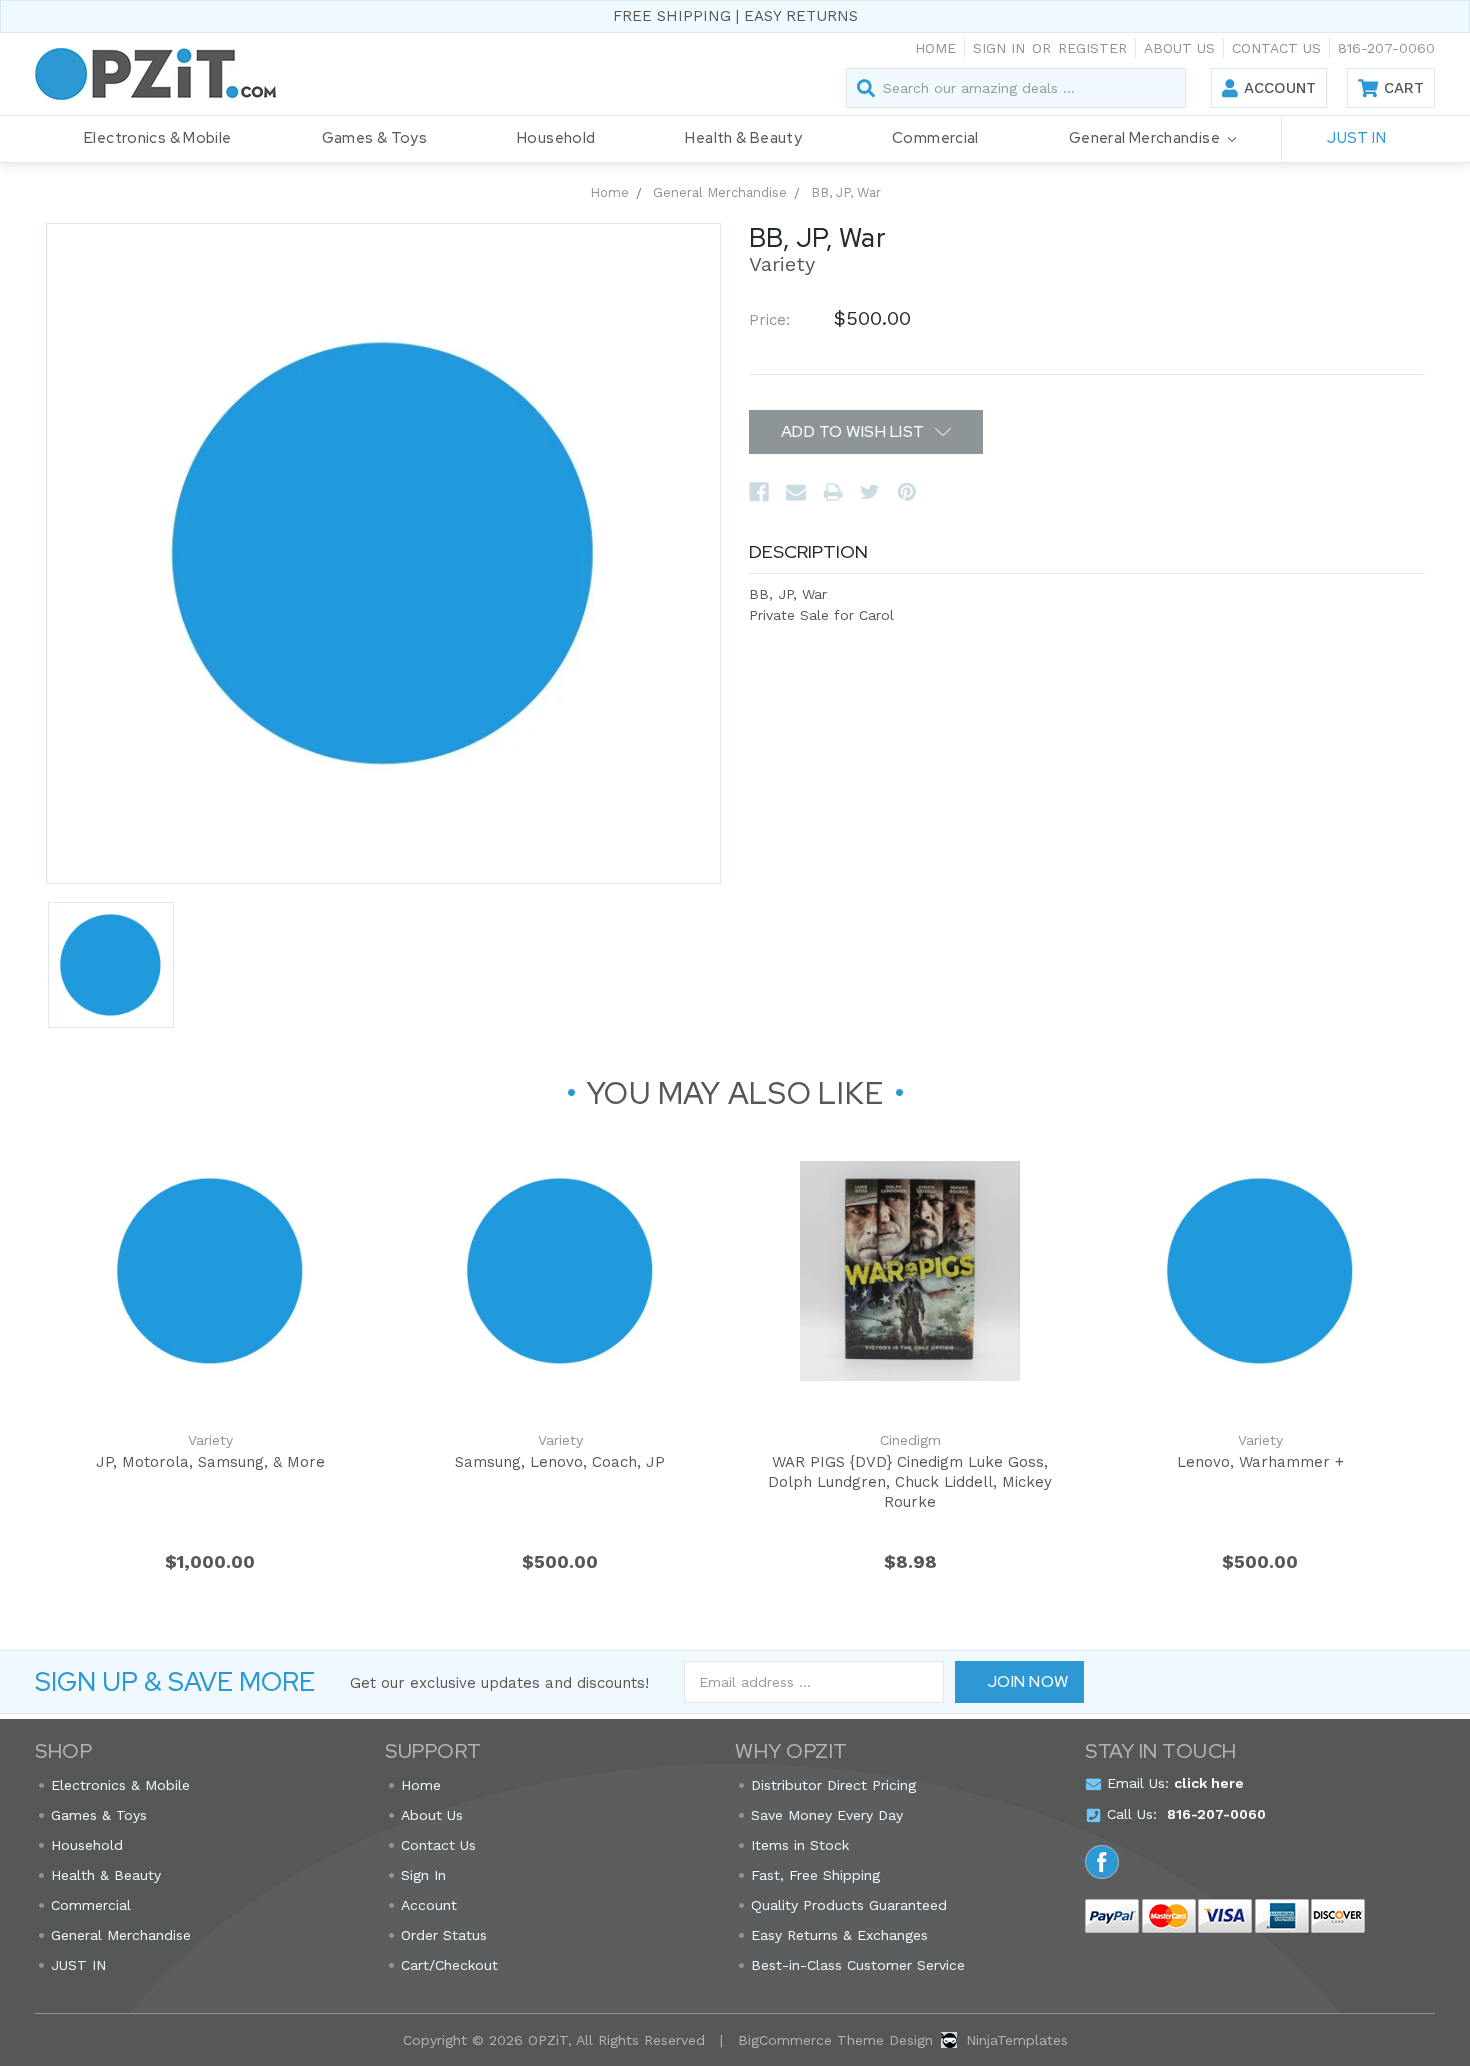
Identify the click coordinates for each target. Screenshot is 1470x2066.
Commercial (935, 138)
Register (1092, 48)
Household (556, 138)
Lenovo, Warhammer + (1260, 1462)
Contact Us (1276, 48)
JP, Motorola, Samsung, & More (210, 1462)
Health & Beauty (743, 138)
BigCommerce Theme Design (835, 2040)
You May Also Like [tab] (735, 1093)
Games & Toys (375, 138)
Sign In (423, 1875)
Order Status (444, 1935)
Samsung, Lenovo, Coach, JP (560, 1462)
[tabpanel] (210, 1368)
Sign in (999, 48)
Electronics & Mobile (158, 138)
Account (1280, 88)
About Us (1179, 48)
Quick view (210, 1270)
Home (935, 48)
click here (1209, 1783)
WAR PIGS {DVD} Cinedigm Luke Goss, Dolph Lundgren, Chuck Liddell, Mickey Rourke (910, 1482)
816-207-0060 (1386, 48)
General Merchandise (1146, 138)
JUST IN (1356, 138)
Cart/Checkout (449, 1965)
